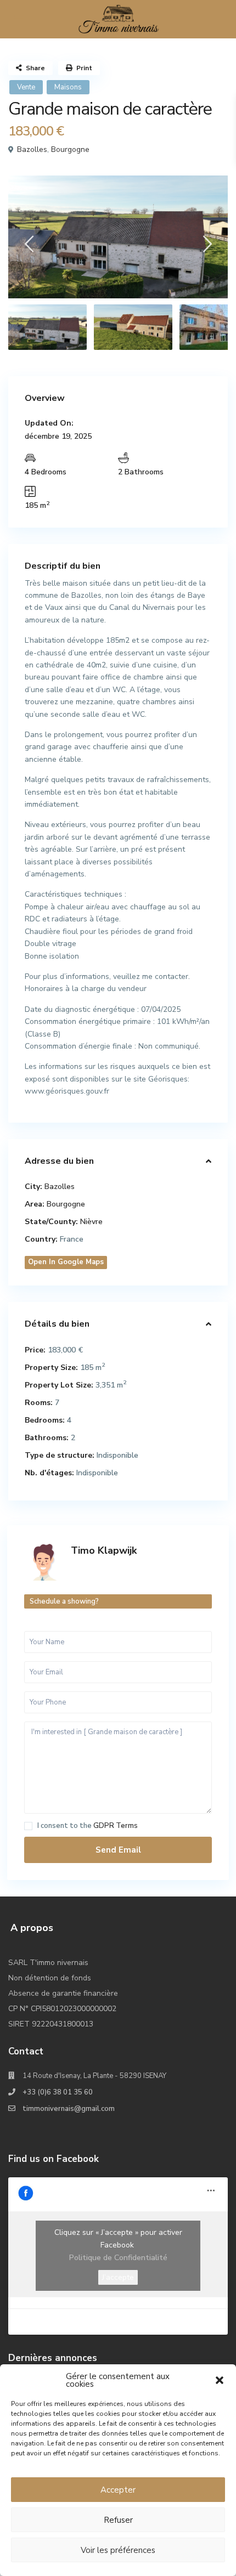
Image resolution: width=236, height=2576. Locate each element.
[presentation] (29, 247)
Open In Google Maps (66, 1262)
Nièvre (91, 1222)
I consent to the (88, 1826)
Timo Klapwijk (104, 1550)
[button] (220, 2380)
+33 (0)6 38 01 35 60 (58, 2092)
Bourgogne (70, 149)
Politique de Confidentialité (118, 2258)
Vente (26, 87)
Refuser (118, 2520)
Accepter (118, 2490)
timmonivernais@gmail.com (69, 2109)
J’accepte (118, 2277)
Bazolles (32, 149)
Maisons (68, 87)
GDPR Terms (116, 1826)
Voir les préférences (118, 2550)
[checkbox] (28, 1826)
